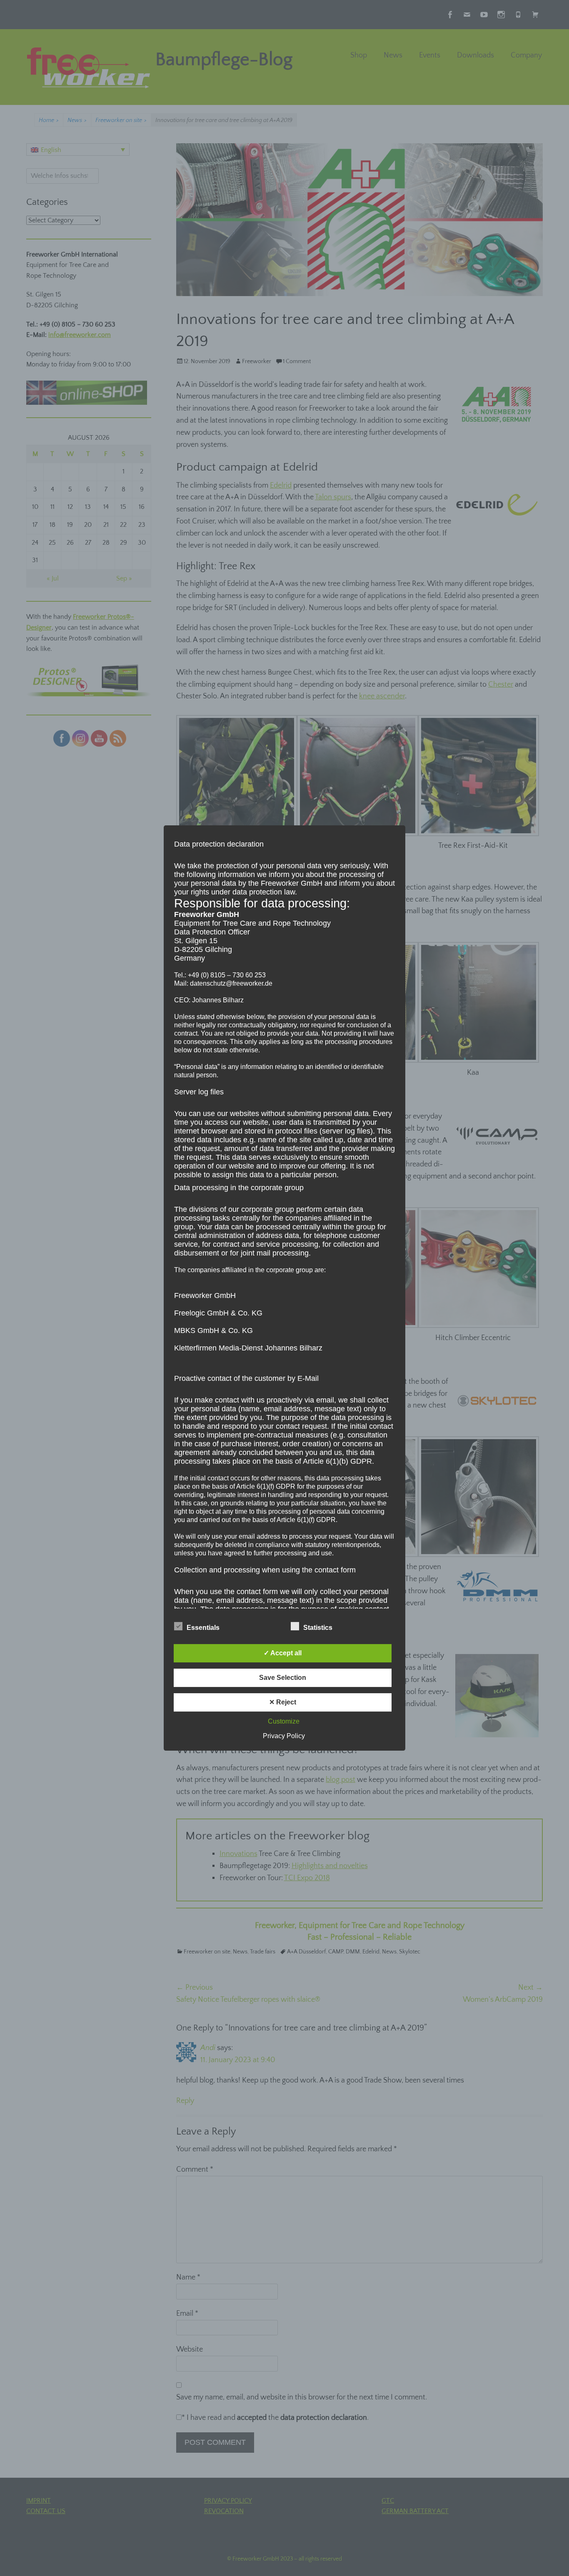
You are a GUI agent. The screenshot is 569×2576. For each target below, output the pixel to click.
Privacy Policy (284, 1736)
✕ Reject (283, 1702)
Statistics (318, 1628)
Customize (284, 1721)
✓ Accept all (283, 1653)
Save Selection (283, 1678)
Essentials (203, 1628)
